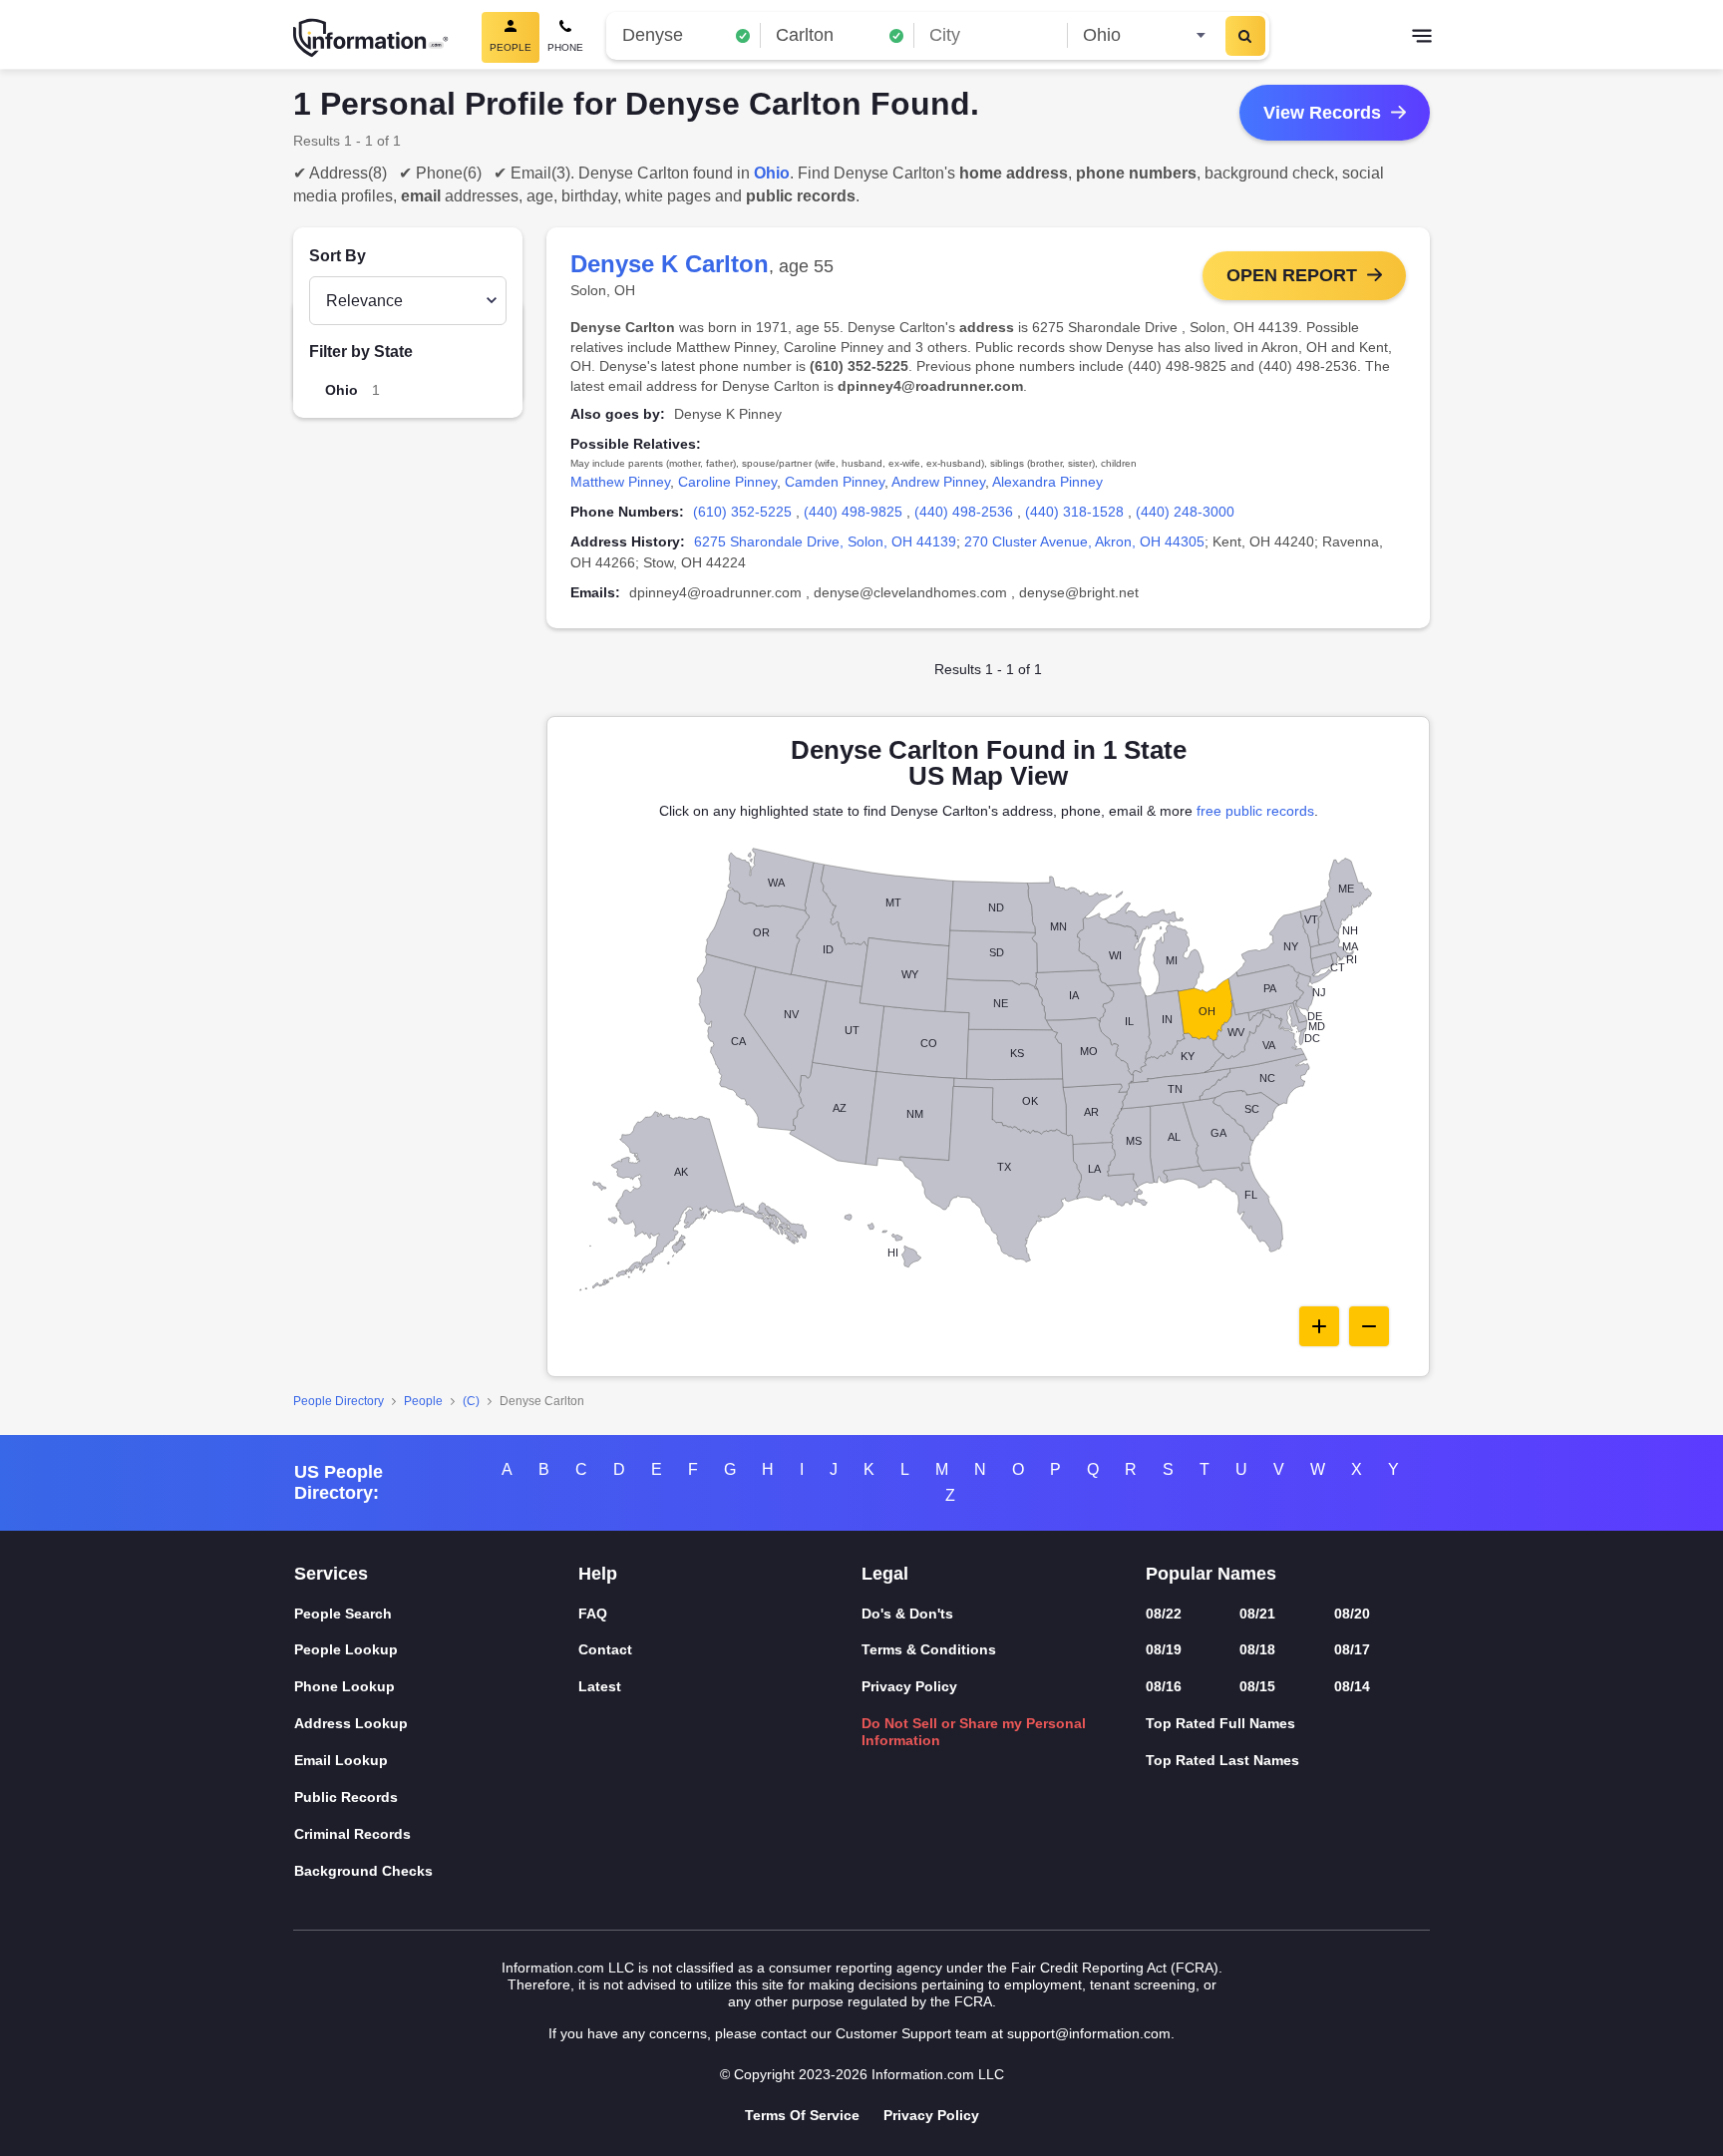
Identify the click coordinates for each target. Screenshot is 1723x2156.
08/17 (1352, 1649)
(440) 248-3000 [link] (1185, 512)
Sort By (338, 256)
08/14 (1352, 1686)
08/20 (1352, 1614)
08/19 (1164, 1649)
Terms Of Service (802, 2115)
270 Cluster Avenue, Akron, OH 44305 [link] (1084, 541)
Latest (600, 1686)
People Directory (339, 1401)
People (423, 1401)
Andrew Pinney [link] (938, 482)
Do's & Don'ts (907, 1614)
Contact (605, 1649)
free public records (1255, 811)
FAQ (593, 1614)
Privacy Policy (909, 1686)
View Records (1322, 113)
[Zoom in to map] (1319, 1326)
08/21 (1257, 1614)
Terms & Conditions (929, 1649)
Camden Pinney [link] (835, 482)
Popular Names (1211, 1574)
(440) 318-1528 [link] (1074, 512)
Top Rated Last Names (1222, 1760)
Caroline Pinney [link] (727, 482)
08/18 (1257, 1649)
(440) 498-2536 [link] (964, 512)
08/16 (1164, 1686)
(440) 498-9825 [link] (853, 512)
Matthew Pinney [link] (620, 482)
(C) (471, 1401)
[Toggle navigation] (1422, 38)
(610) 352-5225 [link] (742, 512)
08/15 (1257, 1686)
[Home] (371, 38)
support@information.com (1089, 2033)
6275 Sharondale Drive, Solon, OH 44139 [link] (825, 541)
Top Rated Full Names (1220, 1723)
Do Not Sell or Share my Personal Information (974, 1732)
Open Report (1292, 275)
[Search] (1245, 36)
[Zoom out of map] (1369, 1326)
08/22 (1164, 1614)
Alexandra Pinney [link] (1047, 482)
